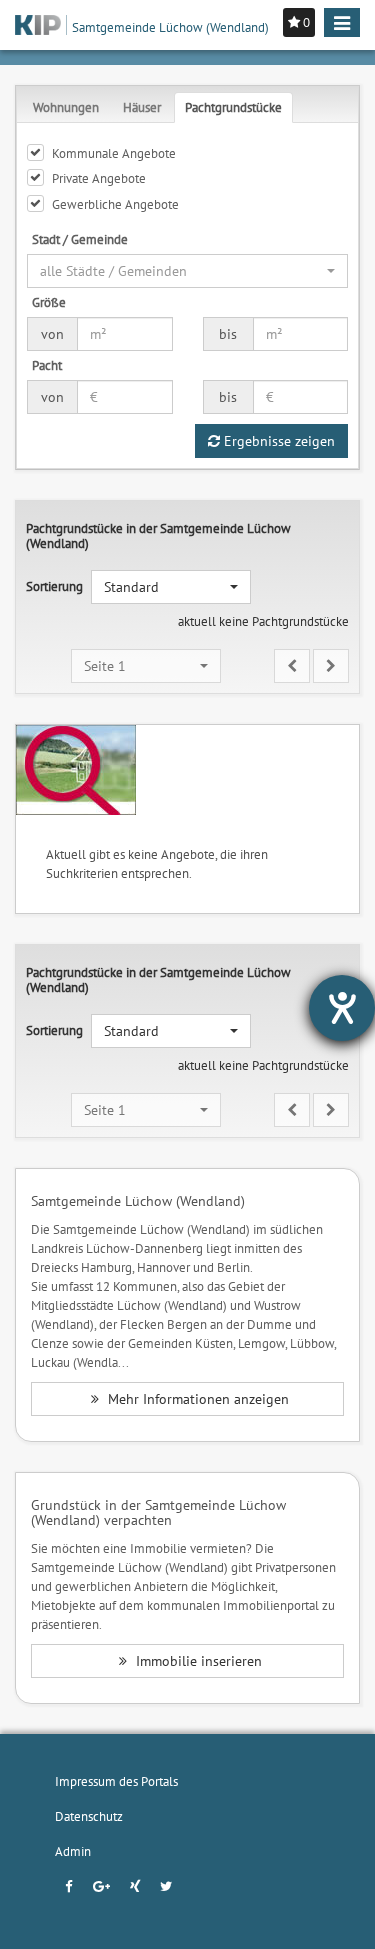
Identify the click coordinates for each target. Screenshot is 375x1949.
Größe (49, 302)
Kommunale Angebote (114, 153)
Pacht (47, 365)
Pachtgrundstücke (233, 107)
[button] (187, 271)
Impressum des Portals (116, 1781)
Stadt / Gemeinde (80, 239)
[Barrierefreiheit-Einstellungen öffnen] (342, 1008)
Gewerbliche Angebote (115, 204)
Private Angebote (99, 178)
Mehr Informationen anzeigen (196, 1399)
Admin (73, 1851)
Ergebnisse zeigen (277, 441)
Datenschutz (89, 1816)
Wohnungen (66, 107)
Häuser (142, 107)
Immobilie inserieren (197, 1661)
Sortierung (54, 586)
